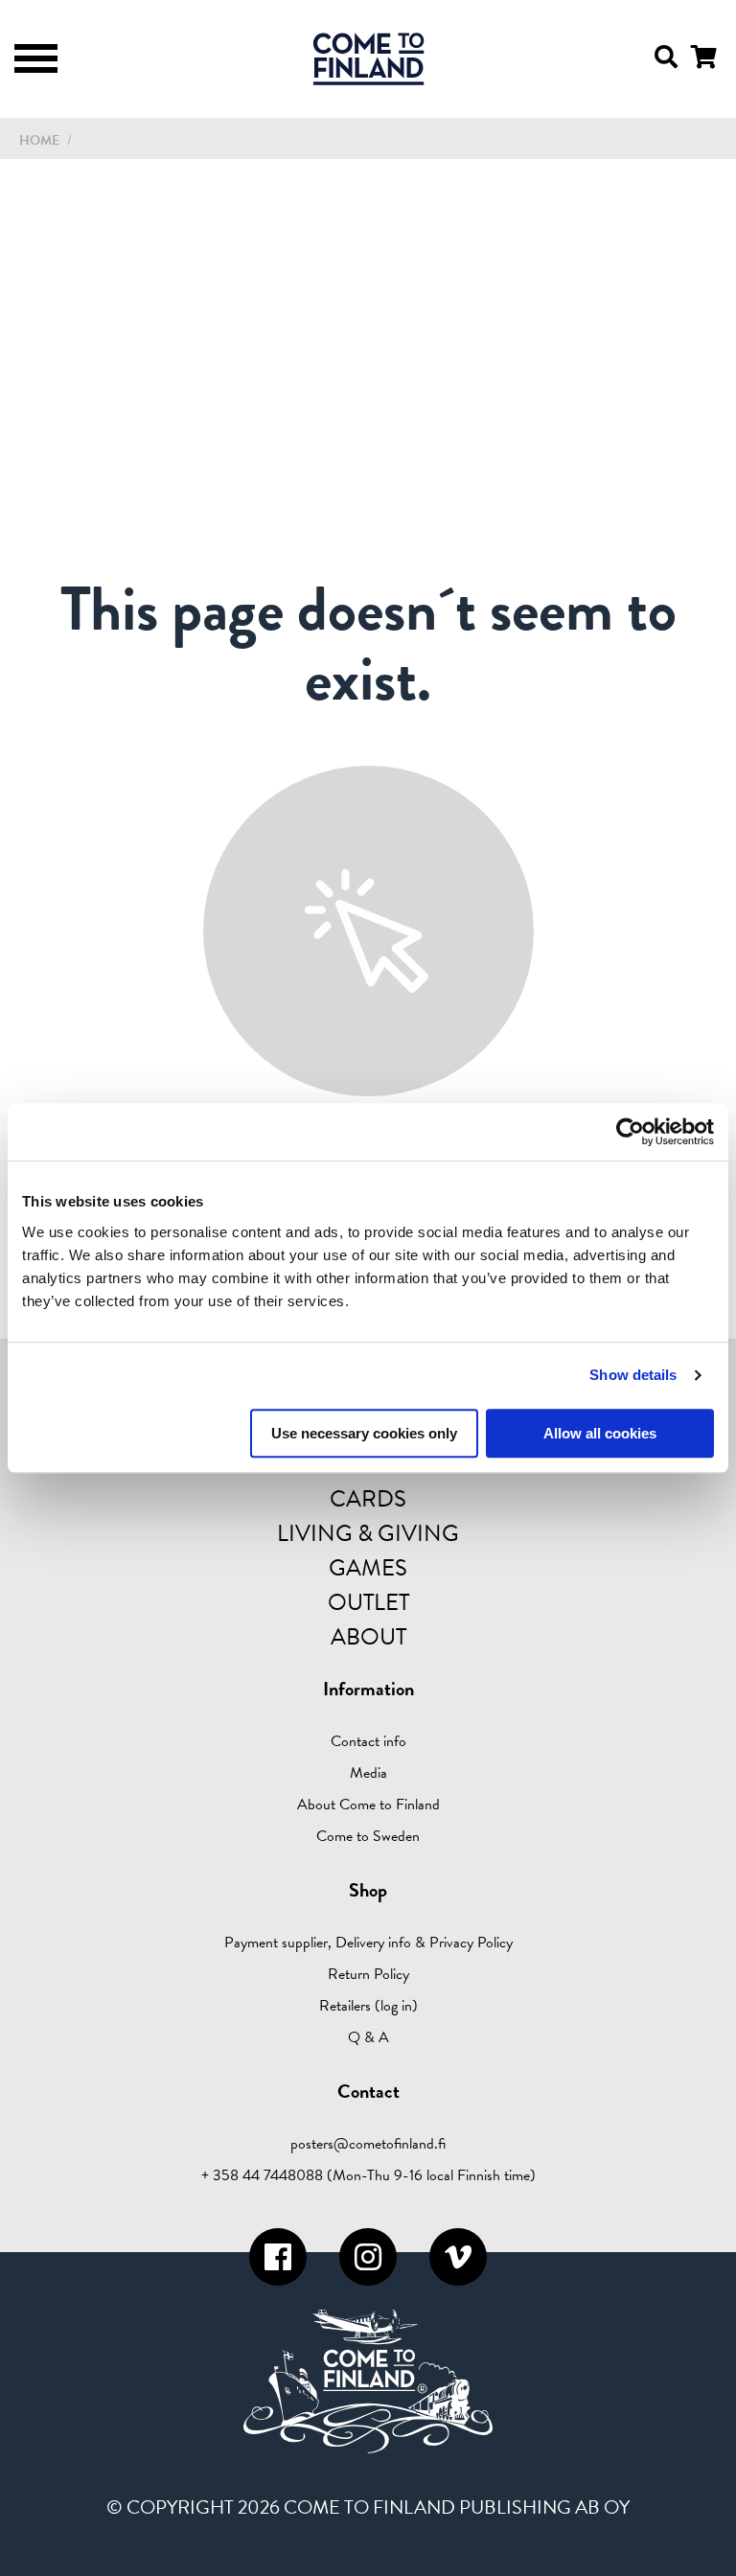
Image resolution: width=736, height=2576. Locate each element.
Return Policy (368, 1974)
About (368, 1637)
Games (368, 1568)
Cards (368, 1499)
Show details (633, 1375)
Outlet (368, 1602)
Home (39, 140)
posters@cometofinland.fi (368, 2144)
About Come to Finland (368, 1805)
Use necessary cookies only (364, 1433)
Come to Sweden (368, 1836)
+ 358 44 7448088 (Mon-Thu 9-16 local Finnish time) (368, 2175)
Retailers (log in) (368, 2006)
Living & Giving (368, 1533)
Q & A (368, 2037)
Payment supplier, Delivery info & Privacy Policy (368, 1943)
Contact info (368, 1741)
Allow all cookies (600, 1433)
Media (368, 1773)
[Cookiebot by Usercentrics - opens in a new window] (630, 1132)
